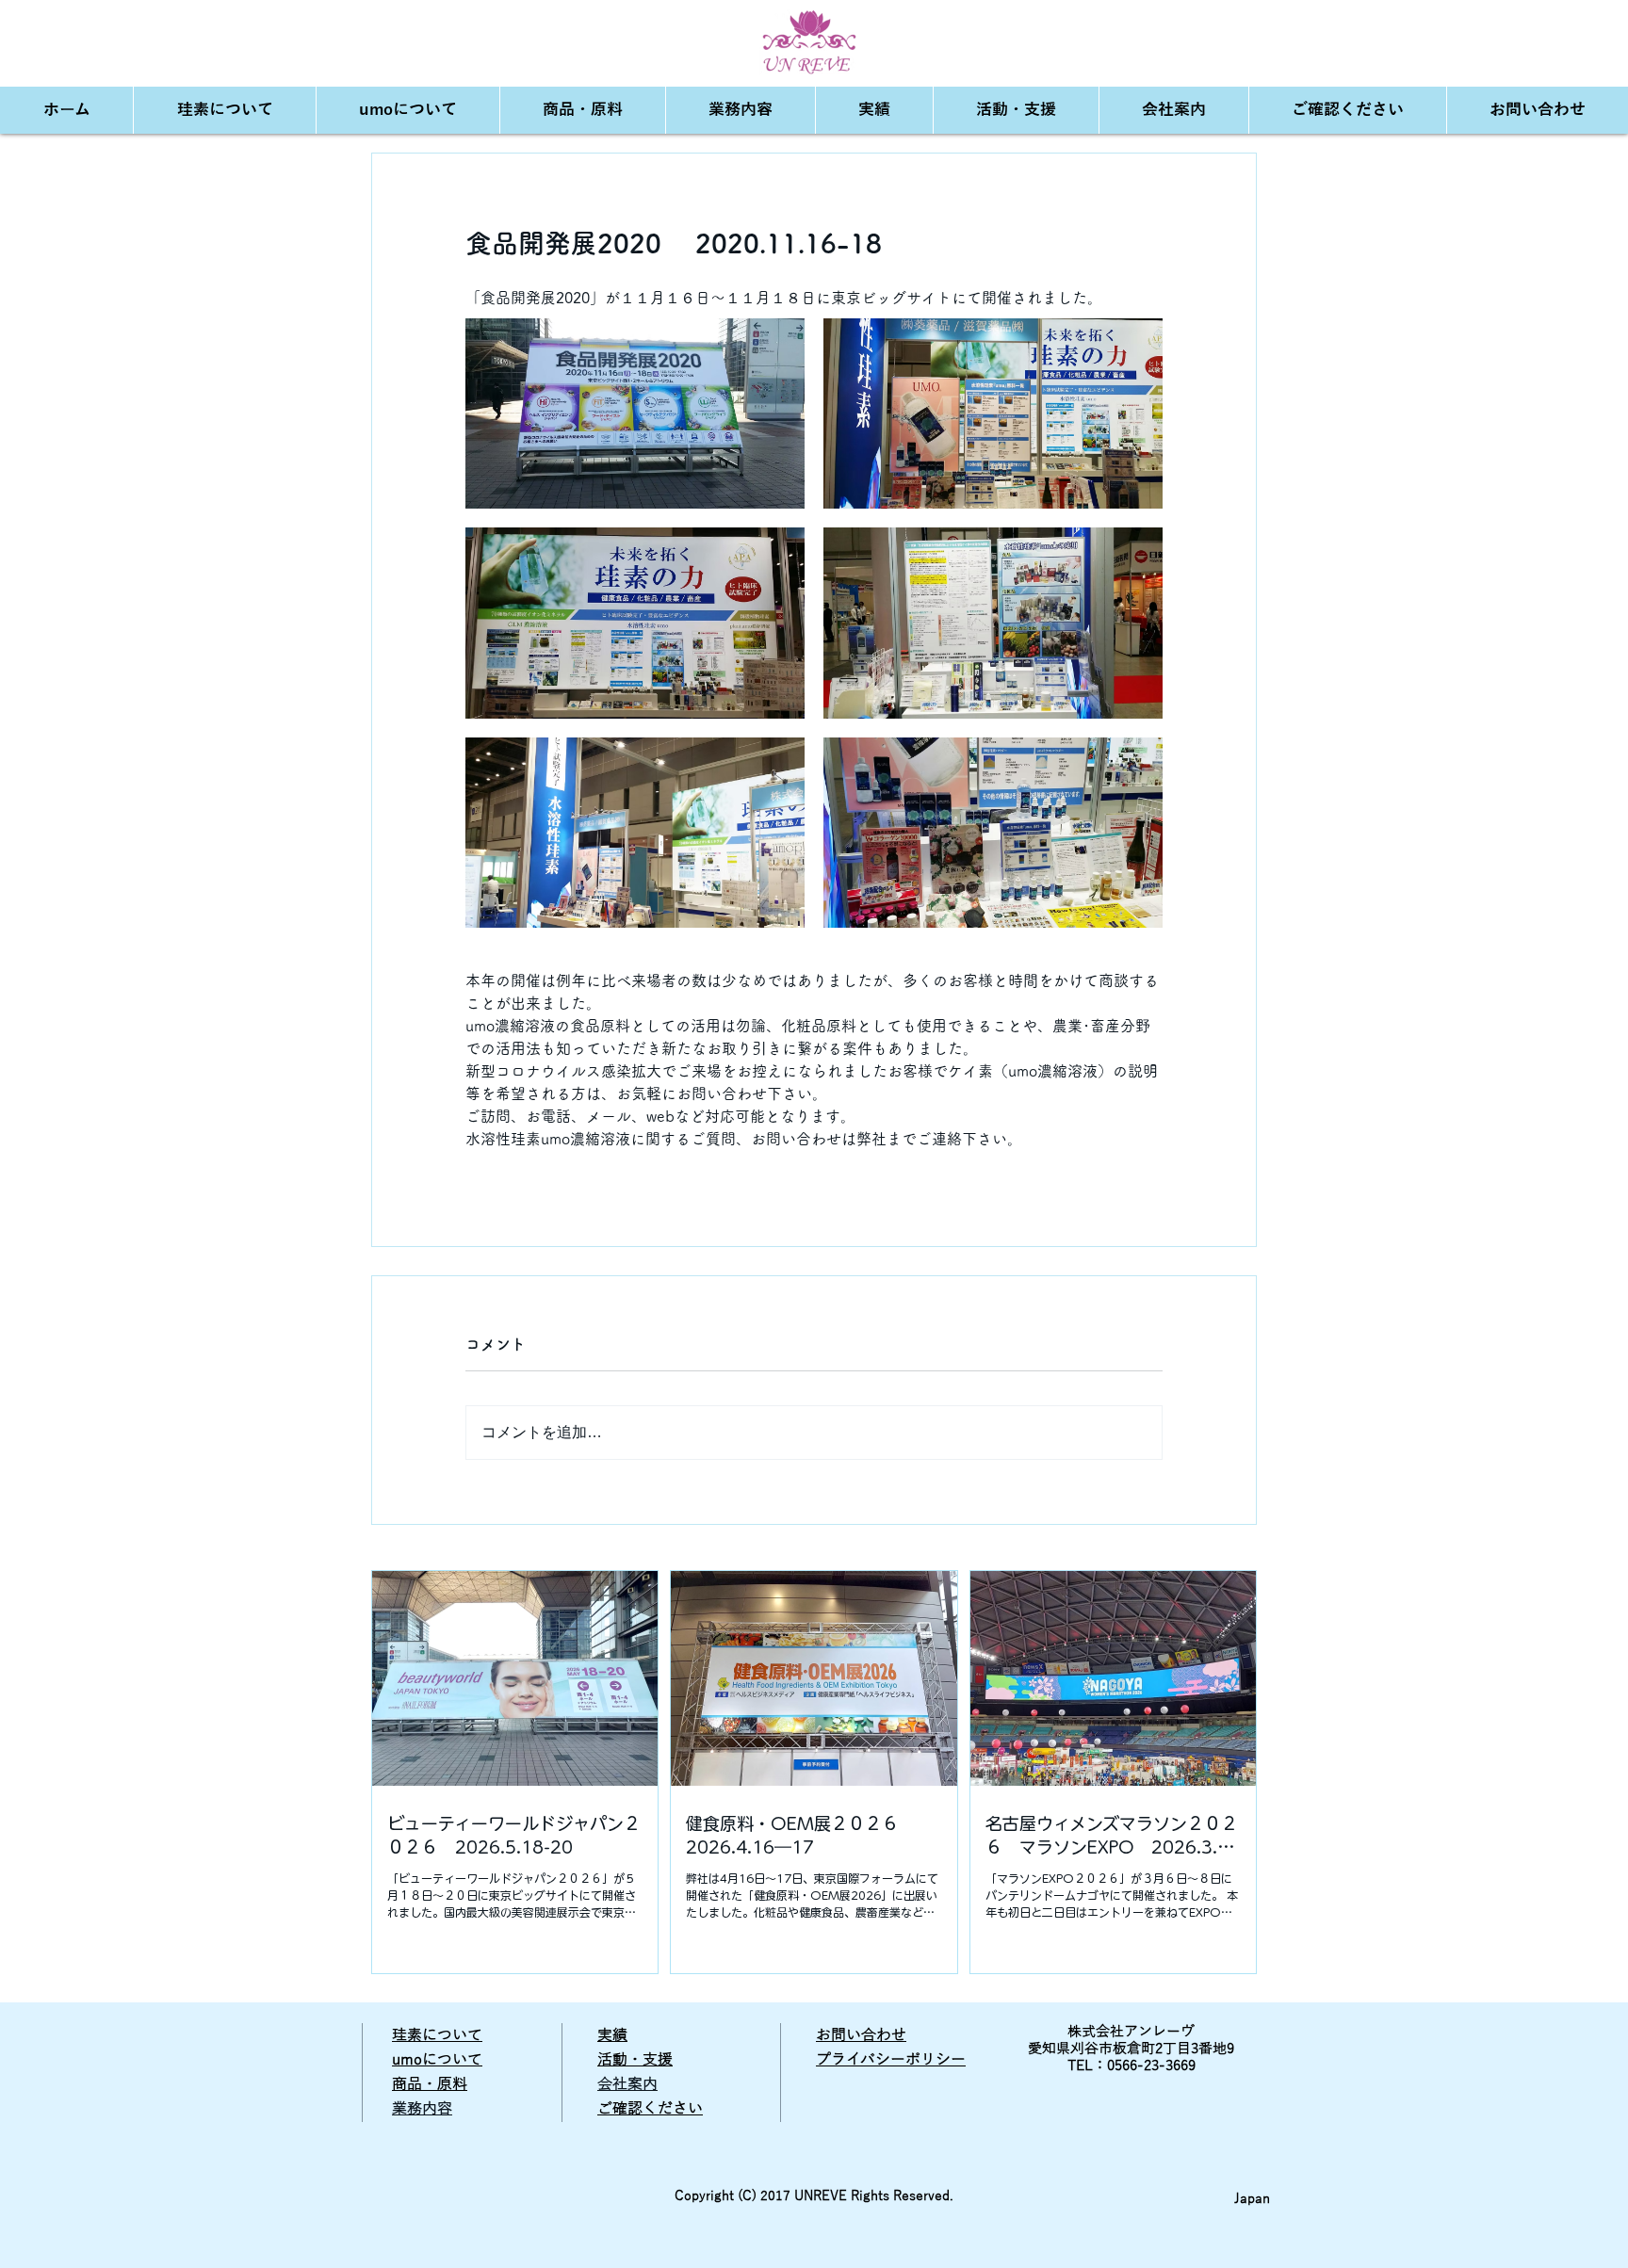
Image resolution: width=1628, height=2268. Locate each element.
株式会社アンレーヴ (1131, 2032)
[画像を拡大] (635, 414)
